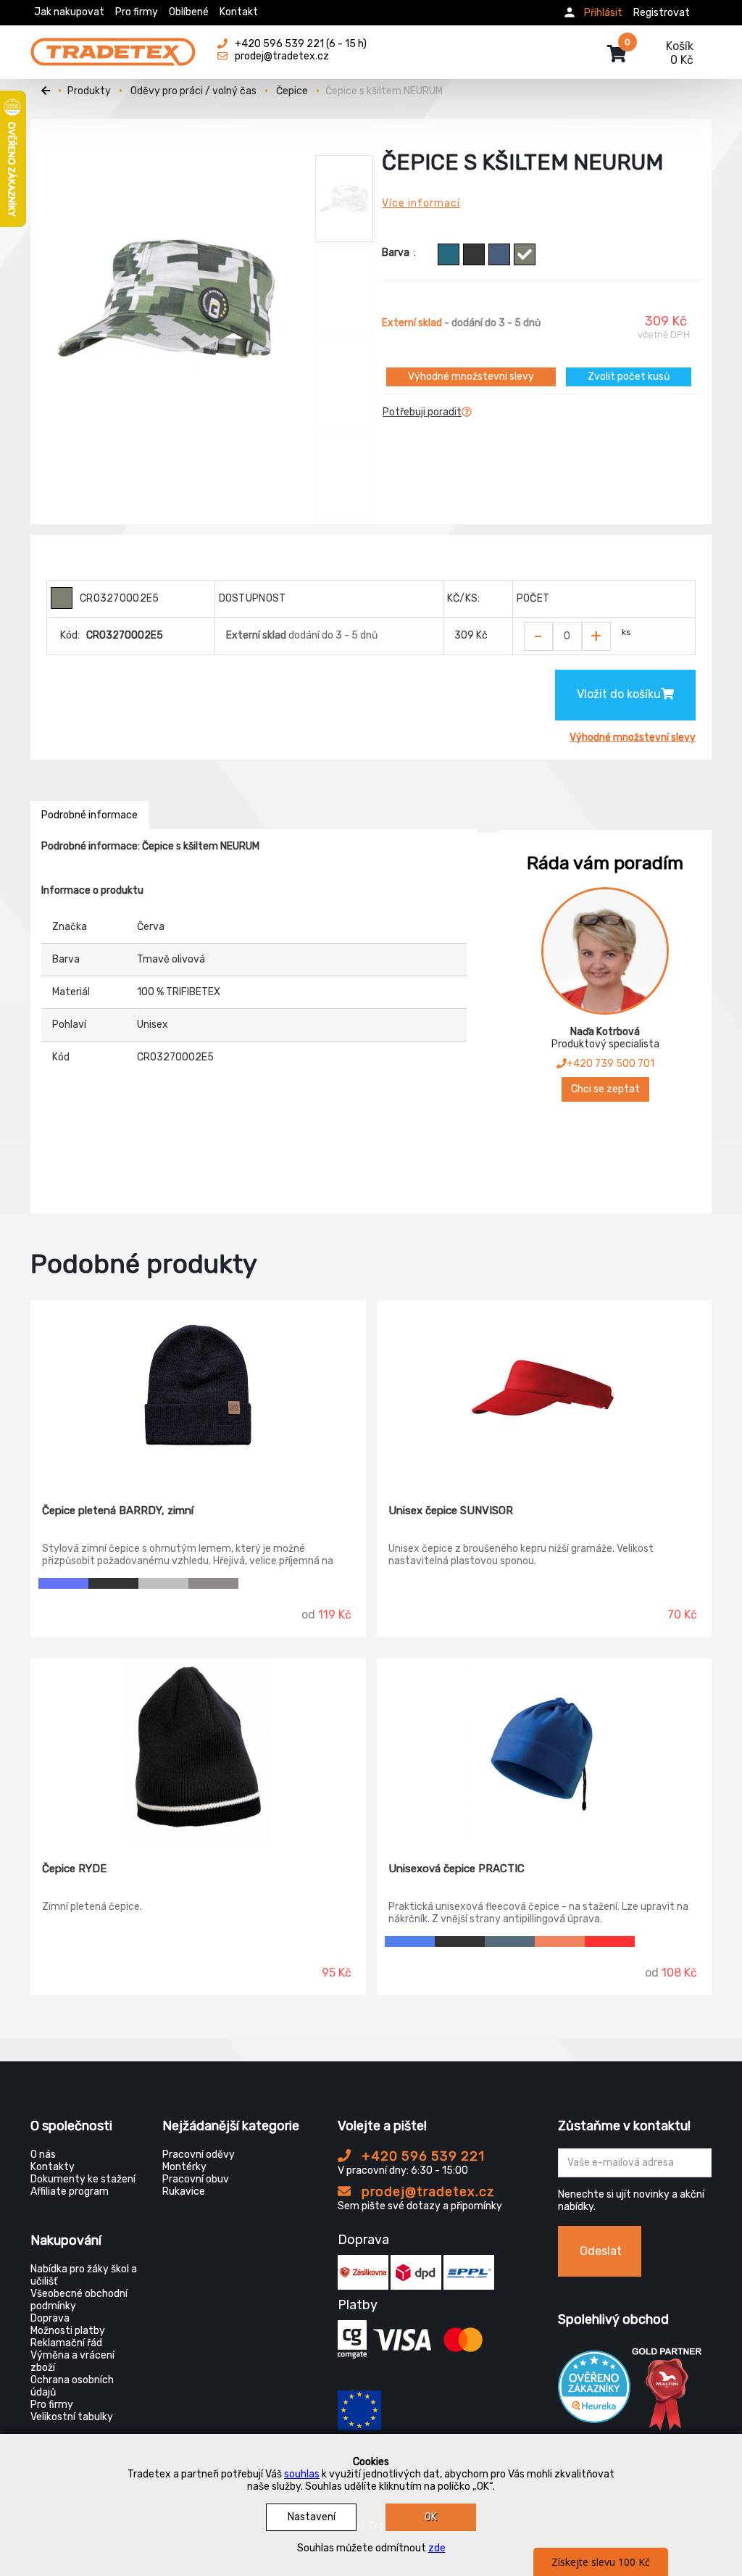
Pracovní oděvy (199, 2155)
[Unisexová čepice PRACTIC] (545, 1750)
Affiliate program (70, 2191)
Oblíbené (189, 12)
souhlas (302, 2474)
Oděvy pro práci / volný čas (193, 91)
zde (437, 2548)
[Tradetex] (113, 45)
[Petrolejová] (449, 254)
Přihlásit (603, 13)
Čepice (292, 91)
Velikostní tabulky (72, 2417)
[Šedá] (163, 1583)
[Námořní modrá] (510, 1941)
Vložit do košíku (619, 694)
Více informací (421, 203)
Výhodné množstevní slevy (471, 377)
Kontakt (239, 12)
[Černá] (113, 1583)
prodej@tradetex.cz (426, 2192)
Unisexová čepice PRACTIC (457, 1869)
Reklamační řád (66, 2343)
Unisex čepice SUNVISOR (451, 1511)
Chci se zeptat (605, 1089)
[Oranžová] (560, 1941)
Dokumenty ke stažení (83, 2179)
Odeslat (601, 2251)
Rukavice (184, 2191)
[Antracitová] (474, 254)
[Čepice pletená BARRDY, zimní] (198, 1392)
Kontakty (53, 2167)
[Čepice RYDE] (198, 1750)
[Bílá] (660, 1941)
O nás (43, 2155)
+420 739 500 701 (610, 1064)
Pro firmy (137, 12)
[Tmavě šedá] (213, 1583)
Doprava (50, 2318)
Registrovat (662, 13)
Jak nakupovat (69, 12)
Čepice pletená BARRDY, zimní (118, 1511)
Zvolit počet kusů (629, 377)
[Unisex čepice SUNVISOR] (545, 1392)
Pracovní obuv (196, 2179)
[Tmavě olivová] (525, 254)
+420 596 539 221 (421, 2156)
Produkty (89, 91)
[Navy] (499, 254)
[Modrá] (63, 1583)
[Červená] (610, 1941)
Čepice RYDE (74, 1869)
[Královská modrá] (410, 1941)
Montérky (184, 2167)
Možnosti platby (68, 2331)
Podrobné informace (89, 815)
